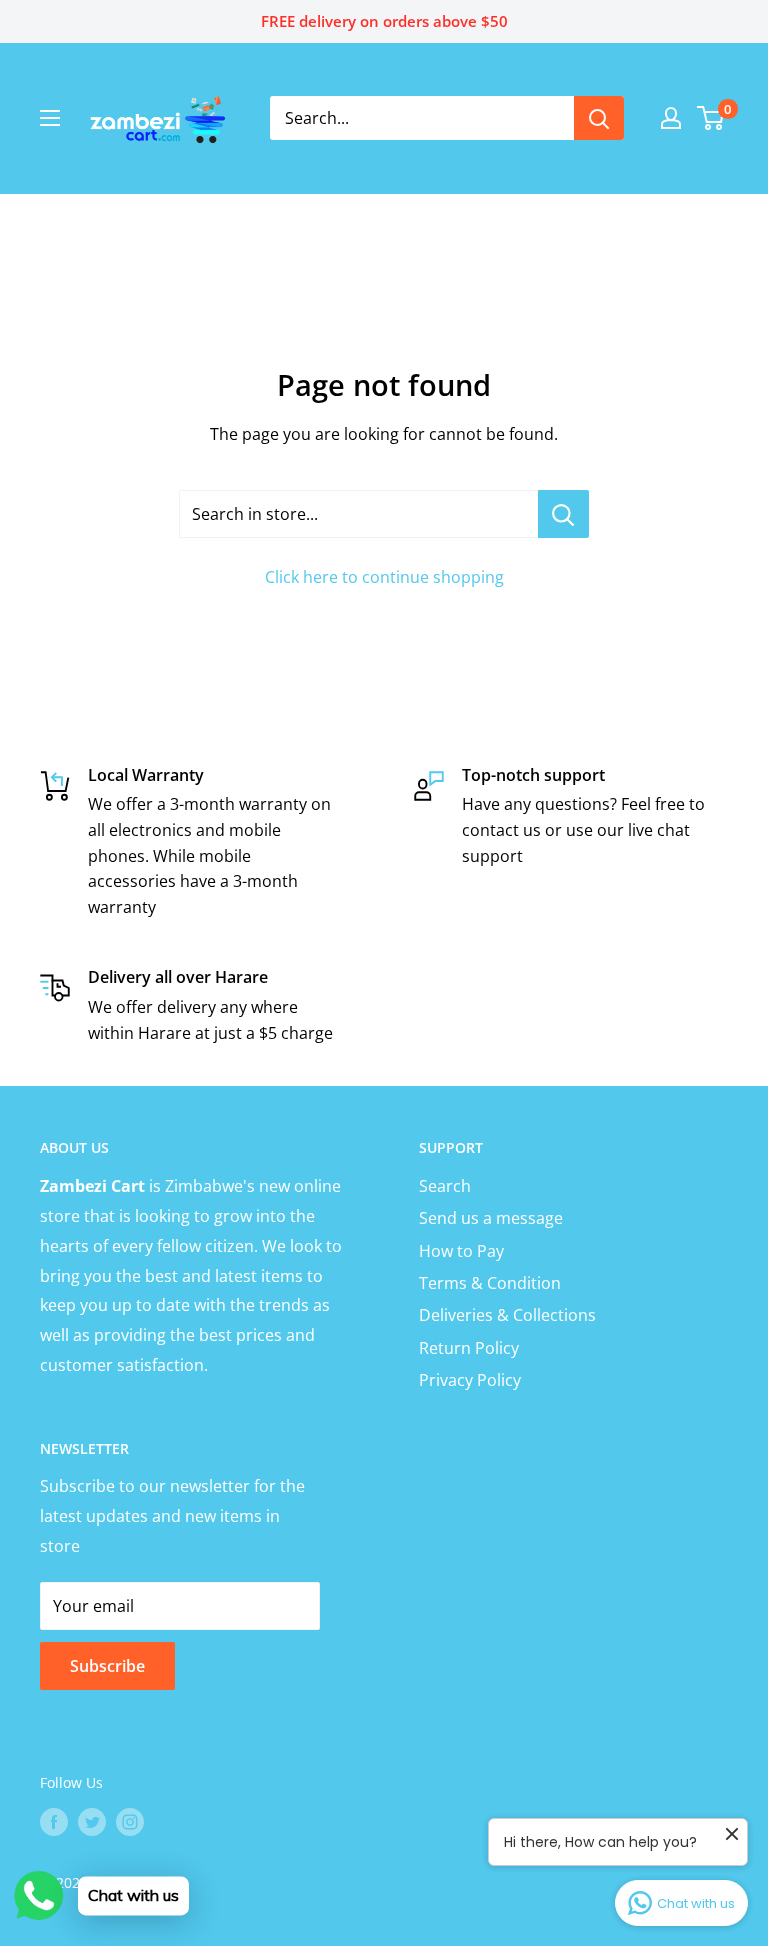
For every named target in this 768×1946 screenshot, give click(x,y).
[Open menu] (50, 118)
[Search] (599, 118)
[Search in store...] (563, 514)
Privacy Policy (470, 1380)
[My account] (671, 118)
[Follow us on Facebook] (54, 1821)
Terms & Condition (490, 1283)
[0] (711, 118)
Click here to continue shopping (384, 577)
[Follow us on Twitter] (92, 1821)
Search (445, 1186)
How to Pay (461, 1251)
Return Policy (469, 1348)
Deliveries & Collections (507, 1315)
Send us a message (491, 1218)
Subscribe (107, 1666)
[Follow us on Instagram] (130, 1821)
